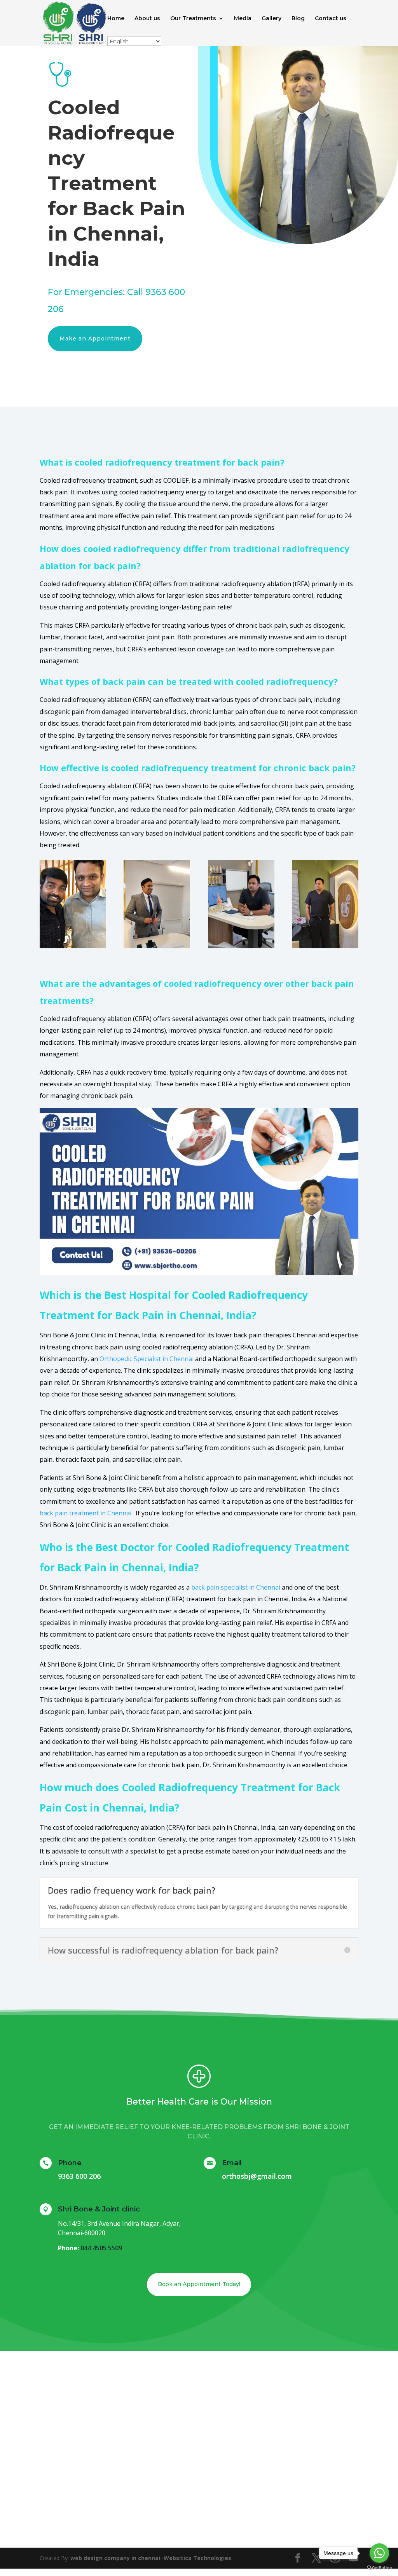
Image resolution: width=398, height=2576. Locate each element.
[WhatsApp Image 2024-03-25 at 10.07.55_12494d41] (157, 946)
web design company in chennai (115, 2558)
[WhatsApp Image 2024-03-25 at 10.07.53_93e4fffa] (241, 946)
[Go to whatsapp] (379, 2553)
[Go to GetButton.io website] (379, 2568)
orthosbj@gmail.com (257, 2176)
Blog (298, 19)
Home (116, 19)
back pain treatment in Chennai (86, 1513)
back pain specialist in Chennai (236, 1587)
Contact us (331, 19)
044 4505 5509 (101, 2248)
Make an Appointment (95, 339)
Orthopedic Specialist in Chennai (147, 1359)
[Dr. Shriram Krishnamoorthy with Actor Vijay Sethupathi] (73, 946)
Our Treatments (193, 19)
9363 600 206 (79, 2176)
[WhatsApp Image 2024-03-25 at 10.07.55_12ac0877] (325, 946)
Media (243, 19)
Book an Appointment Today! (199, 2284)
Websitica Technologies (197, 2558)
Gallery (271, 19)
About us (147, 19)
